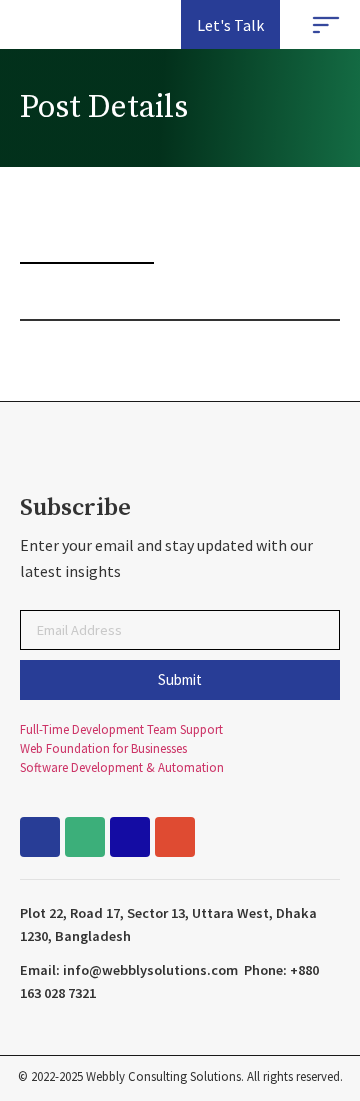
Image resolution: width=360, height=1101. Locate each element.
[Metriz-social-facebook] (40, 837)
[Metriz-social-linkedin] (130, 837)
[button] (326, 27)
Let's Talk (230, 25)
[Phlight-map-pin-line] (175, 837)
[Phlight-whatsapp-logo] (85, 837)
